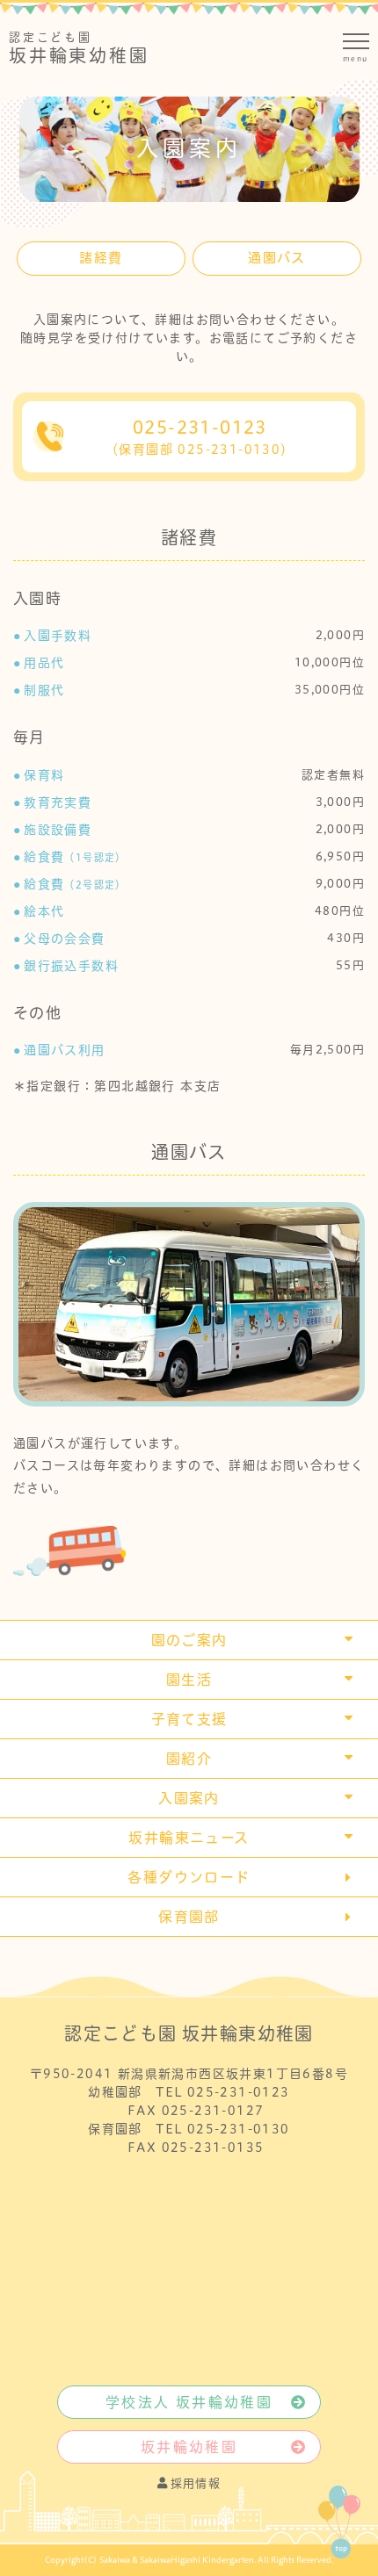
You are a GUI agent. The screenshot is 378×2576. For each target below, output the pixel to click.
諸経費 (101, 258)
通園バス (277, 258)
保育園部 (189, 1917)
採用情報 (196, 2483)
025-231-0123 (200, 437)
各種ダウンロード (189, 1877)
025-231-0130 (239, 2129)
